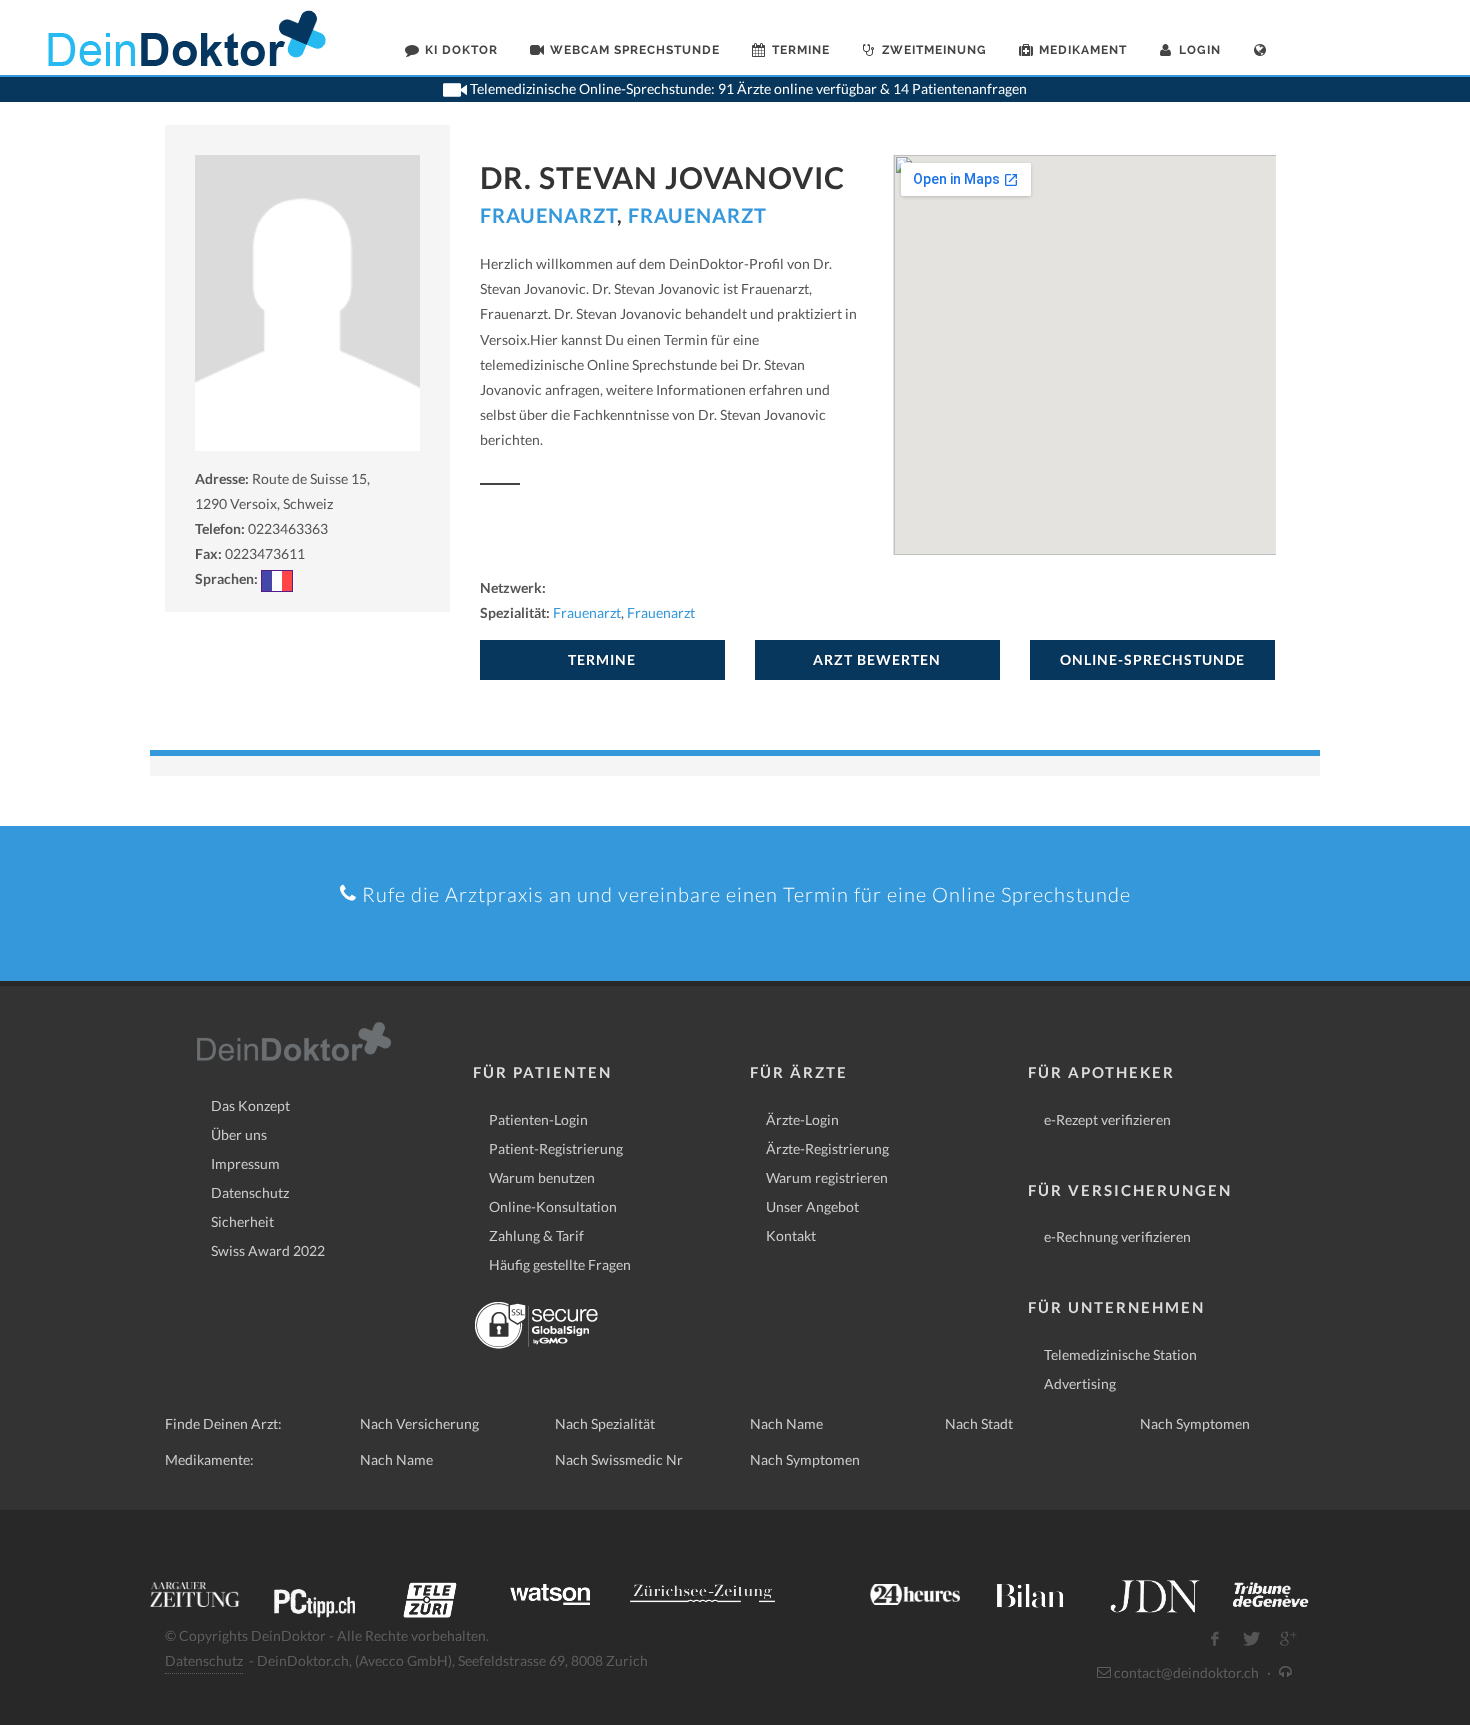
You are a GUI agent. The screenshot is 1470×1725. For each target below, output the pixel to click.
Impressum (245, 1163)
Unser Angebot (812, 1206)
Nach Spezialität (605, 1423)
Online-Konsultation (553, 1206)
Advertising (1080, 1383)
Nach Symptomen (1195, 1423)
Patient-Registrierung (556, 1148)
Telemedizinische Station (1120, 1354)
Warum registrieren (827, 1177)
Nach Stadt (979, 1423)
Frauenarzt (548, 215)
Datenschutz (250, 1192)
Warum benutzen (542, 1177)
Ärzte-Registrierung (827, 1148)
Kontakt (791, 1235)
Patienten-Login (538, 1119)
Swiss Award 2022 (268, 1250)
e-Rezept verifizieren (1107, 1119)
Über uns (239, 1134)
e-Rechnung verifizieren (1117, 1236)
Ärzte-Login (802, 1119)
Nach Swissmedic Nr (619, 1459)
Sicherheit (242, 1221)
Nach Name (786, 1423)
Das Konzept (250, 1105)
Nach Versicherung (419, 1423)
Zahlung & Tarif (536, 1235)
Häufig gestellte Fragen (560, 1264)
